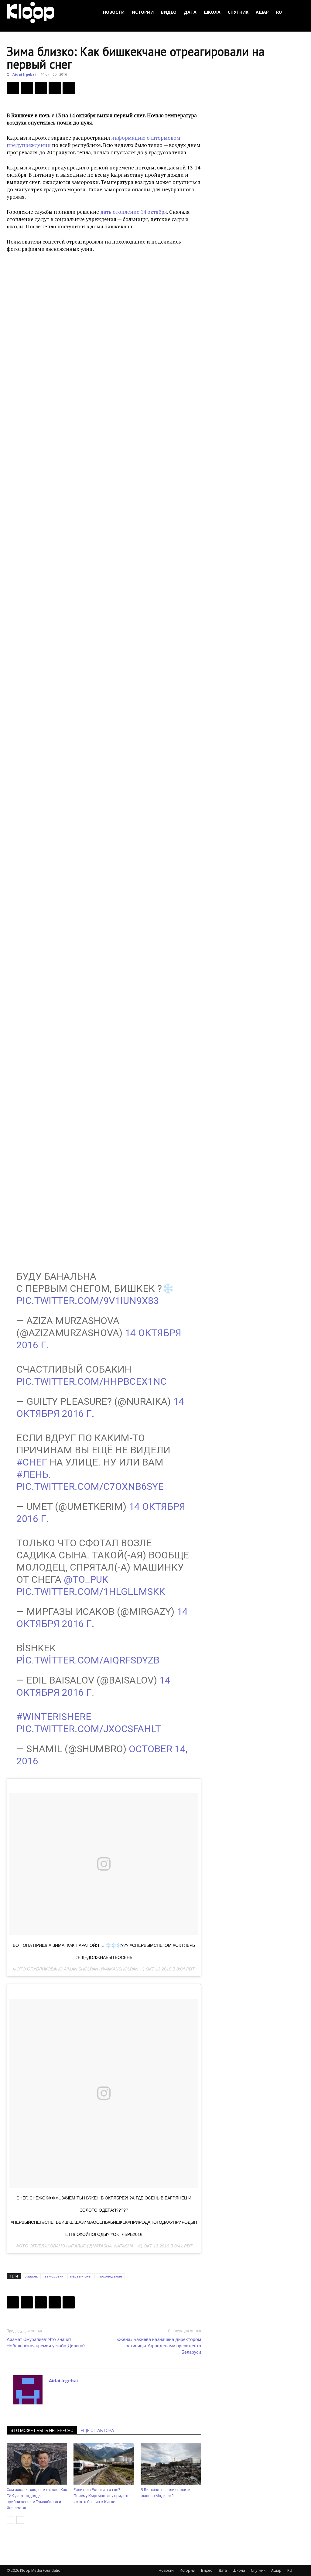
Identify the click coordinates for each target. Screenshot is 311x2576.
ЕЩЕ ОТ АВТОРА (97, 2431)
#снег (32, 1462)
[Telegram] (55, 88)
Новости (114, 12)
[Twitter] (27, 88)
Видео (169, 12)
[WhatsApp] (69, 88)
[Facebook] (13, 88)
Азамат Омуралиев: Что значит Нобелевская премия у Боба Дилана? (46, 2343)
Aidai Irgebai (24, 74)
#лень (32, 1474)
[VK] (41, 88)
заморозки (54, 2276)
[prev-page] (10, 2520)
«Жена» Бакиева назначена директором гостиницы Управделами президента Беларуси (159, 2346)
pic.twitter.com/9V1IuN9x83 (88, 1301)
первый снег (81, 2276)
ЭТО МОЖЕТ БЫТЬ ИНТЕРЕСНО (42, 2431)
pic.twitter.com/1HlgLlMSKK (91, 1592)
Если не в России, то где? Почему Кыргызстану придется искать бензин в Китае (103, 2496)
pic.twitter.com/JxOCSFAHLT (89, 1729)
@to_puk (86, 1579)
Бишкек (31, 2276)
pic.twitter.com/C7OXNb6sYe (90, 1486)
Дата (190, 12)
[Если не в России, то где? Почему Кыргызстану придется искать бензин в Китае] (104, 2464)
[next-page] (20, 2520)
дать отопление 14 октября (134, 212)
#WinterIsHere (54, 1717)
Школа (212, 12)
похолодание (110, 2276)
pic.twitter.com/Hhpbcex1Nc (92, 1381)
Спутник (238, 12)
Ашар (262, 12)
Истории (143, 12)
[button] (297, 12)
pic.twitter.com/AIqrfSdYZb (88, 1660)
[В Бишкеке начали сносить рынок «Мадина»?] (171, 2464)
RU (279, 12)
